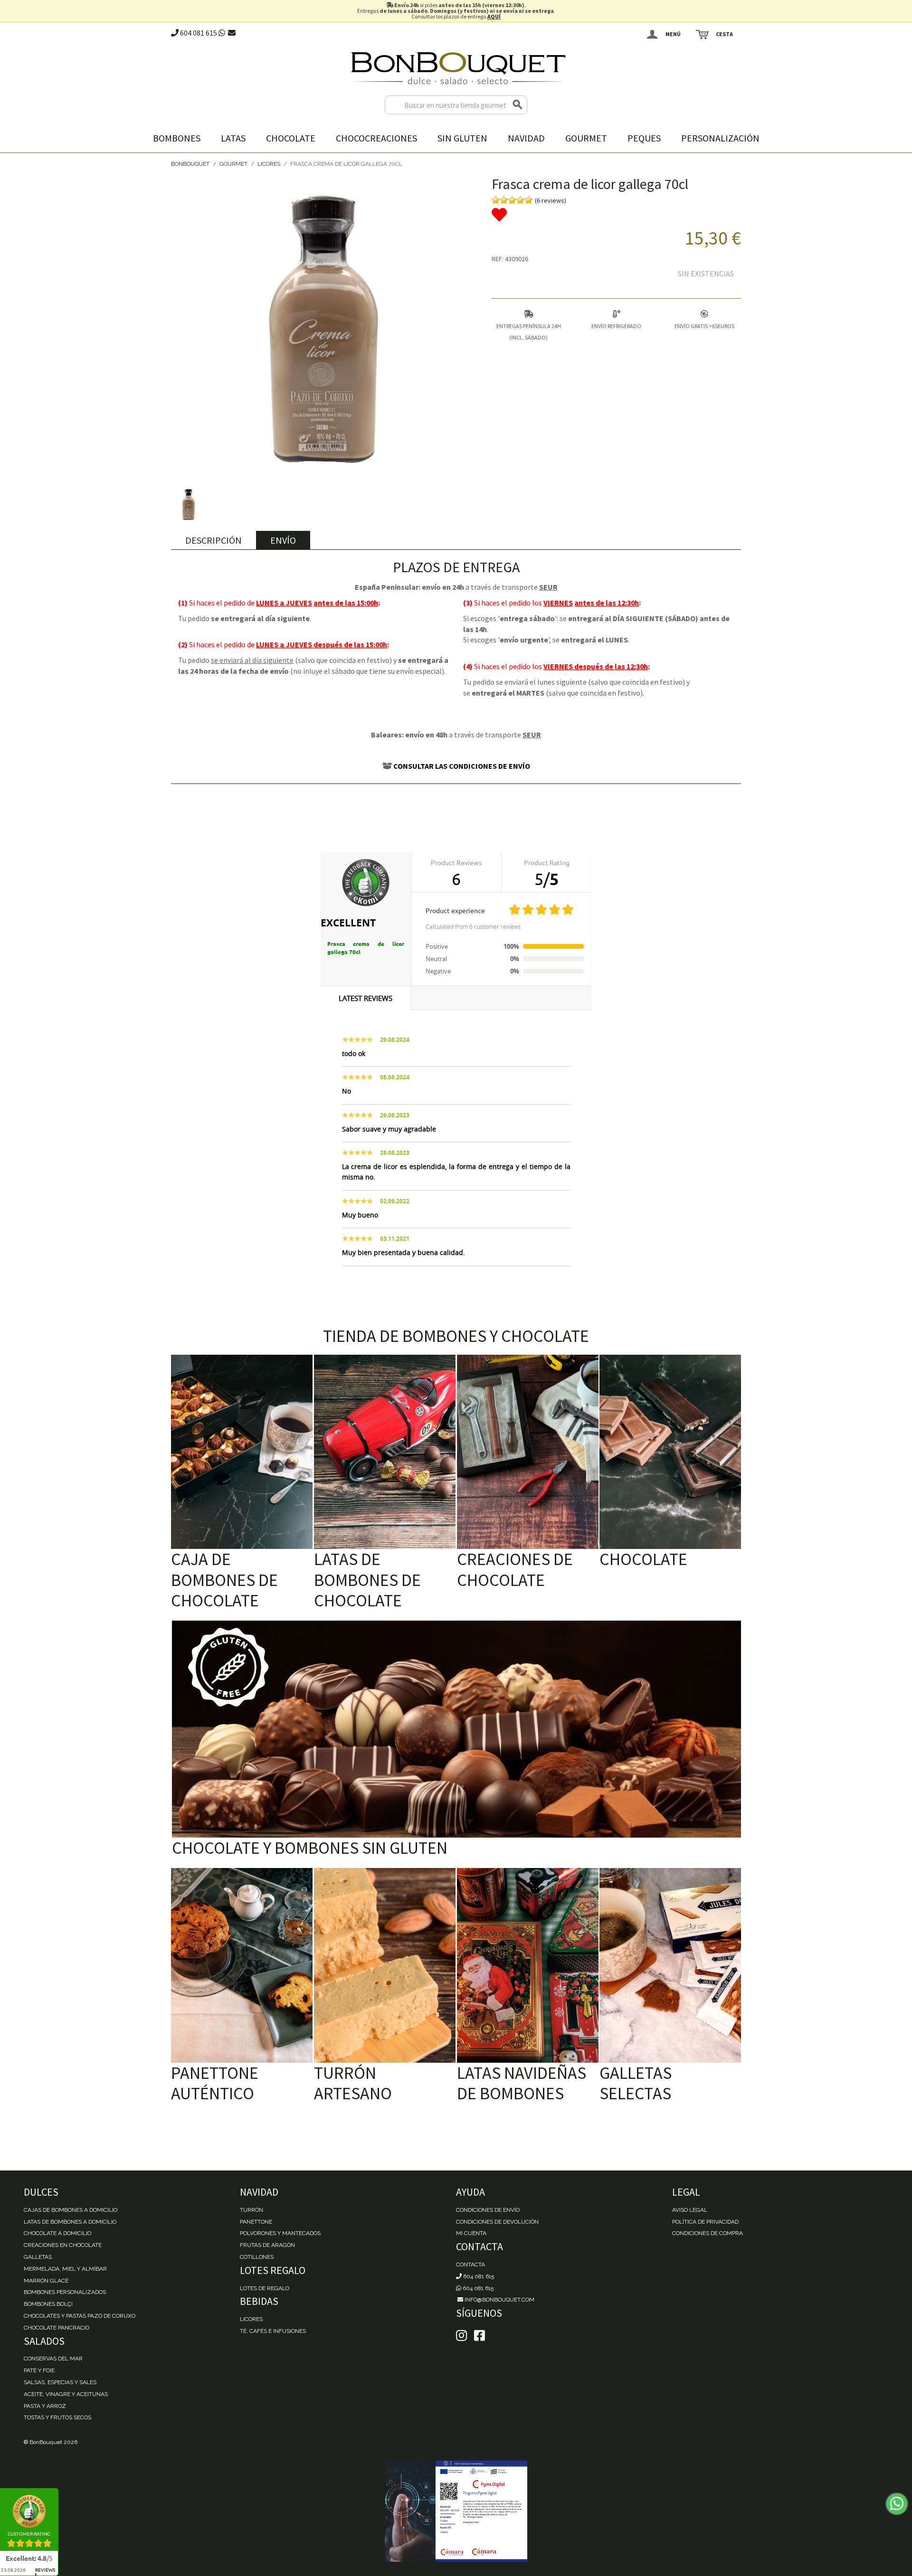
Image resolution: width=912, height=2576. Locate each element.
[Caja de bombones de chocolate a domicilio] (242, 1452)
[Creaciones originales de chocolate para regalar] (528, 1452)
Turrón (252, 2210)
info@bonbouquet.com (499, 2300)
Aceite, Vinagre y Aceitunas (66, 2394)
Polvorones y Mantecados (280, 2233)
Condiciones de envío (488, 2210)
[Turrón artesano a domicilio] (385, 1965)
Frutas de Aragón (267, 2245)
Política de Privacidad (705, 2222)
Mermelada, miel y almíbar (65, 2269)
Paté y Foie (39, 2370)
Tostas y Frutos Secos (57, 2417)
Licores (269, 164)
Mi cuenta (471, 2233)
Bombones (177, 138)
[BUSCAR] (518, 105)
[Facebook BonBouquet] (461, 2336)
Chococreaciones (376, 138)
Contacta (470, 2265)
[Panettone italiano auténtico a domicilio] (242, 1965)
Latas (233, 138)
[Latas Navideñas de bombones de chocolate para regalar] (528, 1965)
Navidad (526, 138)
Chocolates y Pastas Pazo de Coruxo (80, 2316)
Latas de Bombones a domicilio (70, 2222)
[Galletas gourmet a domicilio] (670, 1965)
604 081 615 (198, 33)
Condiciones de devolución (497, 2222)
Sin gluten (462, 138)
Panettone (256, 2222)
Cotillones (257, 2257)
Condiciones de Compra (708, 2233)
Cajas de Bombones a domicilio (71, 2210)
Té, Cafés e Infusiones (273, 2331)
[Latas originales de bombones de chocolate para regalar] (385, 1452)
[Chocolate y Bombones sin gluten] (456, 1729)
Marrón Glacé (46, 2281)
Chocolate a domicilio (57, 2233)
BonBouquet (190, 164)
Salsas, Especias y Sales (60, 2382)
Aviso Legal (690, 2210)
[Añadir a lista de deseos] (616, 215)
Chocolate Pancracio (57, 2328)
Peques (644, 138)
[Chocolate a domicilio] (670, 1452)
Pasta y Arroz (45, 2406)
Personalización (720, 138)
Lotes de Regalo (265, 2288)
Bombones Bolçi (48, 2304)
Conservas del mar (53, 2359)
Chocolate (291, 138)
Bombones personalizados (65, 2292)
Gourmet (586, 138)
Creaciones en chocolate (63, 2245)
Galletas (38, 2257)
